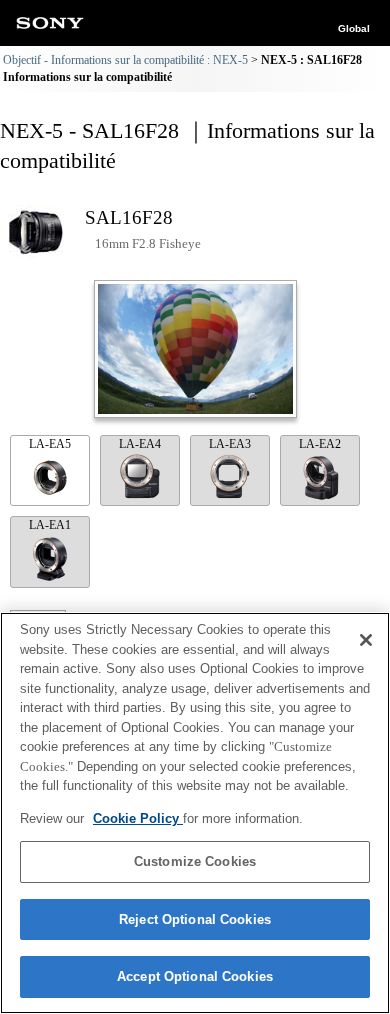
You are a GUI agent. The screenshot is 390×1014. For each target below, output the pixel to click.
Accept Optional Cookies (195, 976)
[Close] (366, 640)
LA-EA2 (320, 444)
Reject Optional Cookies (195, 919)
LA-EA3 (230, 444)
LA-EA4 (140, 444)
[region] (195, 813)
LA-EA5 (50, 444)
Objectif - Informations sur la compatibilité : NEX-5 (125, 60)
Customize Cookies (195, 861)
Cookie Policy (138, 818)
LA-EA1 (50, 525)
